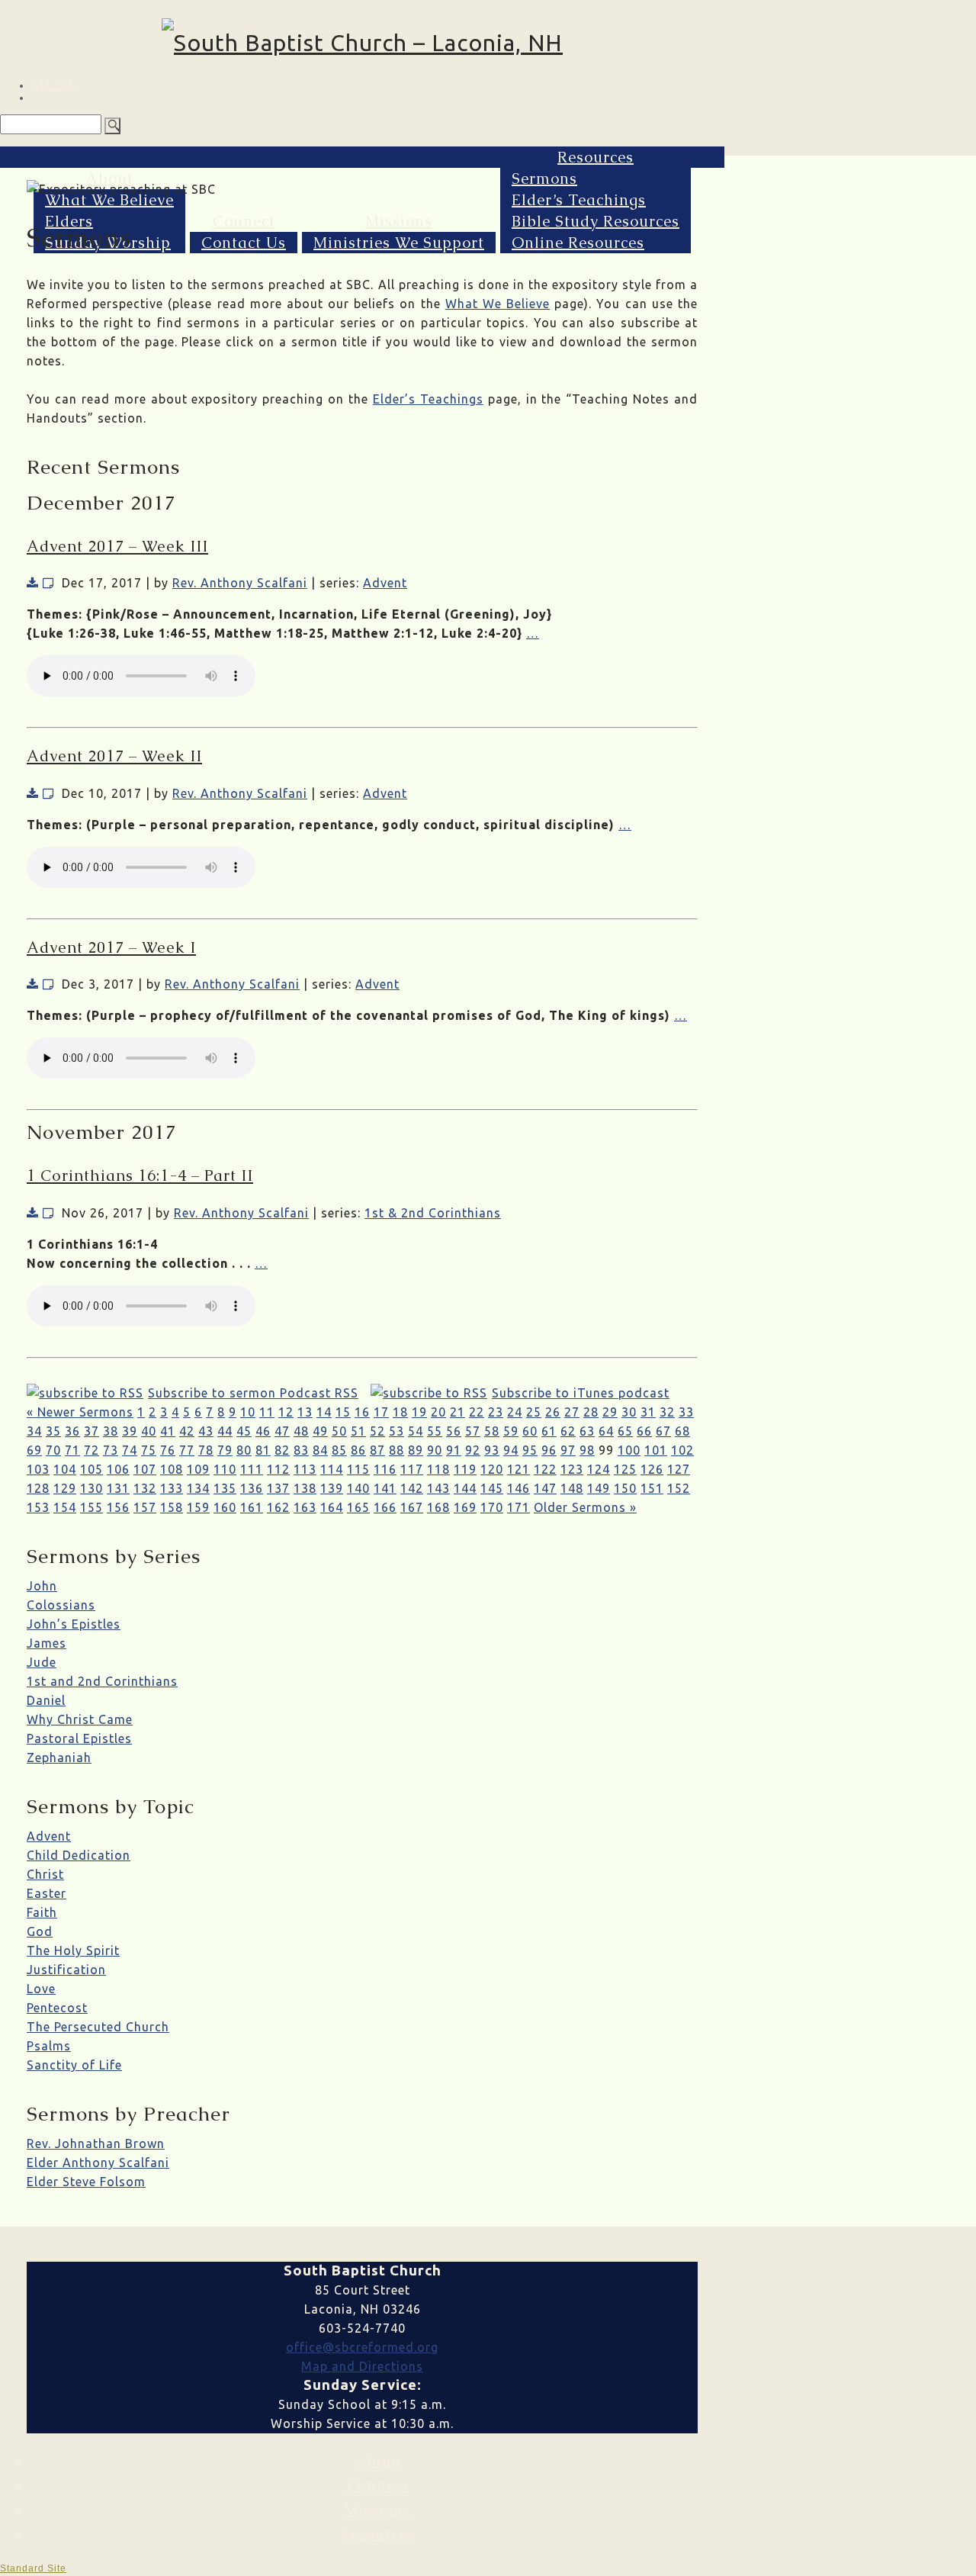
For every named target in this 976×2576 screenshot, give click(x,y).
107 (145, 1469)
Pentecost (57, 2008)
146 (518, 1488)
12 (286, 1412)
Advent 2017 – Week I (111, 947)
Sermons (544, 178)
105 (91, 1469)
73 (111, 1450)
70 (53, 1450)
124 (599, 1469)
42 (187, 1431)
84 (320, 1450)
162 (278, 1507)
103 (38, 1469)
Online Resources (578, 243)
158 (172, 1507)
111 (252, 1469)
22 (477, 1412)
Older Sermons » (585, 1507)
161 (252, 1507)
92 (473, 1450)
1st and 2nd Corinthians (102, 1681)
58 (492, 1431)
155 (91, 1507)
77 (187, 1450)
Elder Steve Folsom (86, 2182)
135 (225, 1488)
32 (667, 1412)
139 (332, 1488)
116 (385, 1469)
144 (465, 1488)
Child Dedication (79, 1855)
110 (225, 1469)
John (42, 1586)
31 (648, 1412)
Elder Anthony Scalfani (98, 2163)
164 (332, 1507)
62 (568, 1431)
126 (652, 1469)
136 (252, 1488)
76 (168, 1450)
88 (396, 1450)
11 (267, 1412)
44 (225, 1431)
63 (587, 1431)
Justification (66, 1970)
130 (91, 1488)
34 (34, 1431)
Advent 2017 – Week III (117, 546)
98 (587, 1450)
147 (545, 1488)
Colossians (61, 1605)
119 (465, 1469)
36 (72, 1431)
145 (492, 1488)
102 (682, 1450)
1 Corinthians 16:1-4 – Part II (140, 1175)
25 (534, 1412)
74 (130, 1450)
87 (377, 1450)
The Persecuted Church (98, 2027)
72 (91, 1450)
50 (339, 1431)
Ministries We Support (399, 243)
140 (358, 1488)
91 (454, 1450)
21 (457, 1412)
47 (282, 1431)
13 (305, 1412)
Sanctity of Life (74, 2065)
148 (572, 1488)
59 (511, 1431)
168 (438, 1507)
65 (625, 1431)
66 (644, 1431)
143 (438, 1488)
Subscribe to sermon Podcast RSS (253, 1393)
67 (663, 1431)
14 (324, 1412)
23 (496, 1412)
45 (244, 1431)
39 (130, 1431)
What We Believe (109, 200)
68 (682, 1431)
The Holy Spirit (73, 1950)
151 (652, 1488)
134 (198, 1488)
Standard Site (33, 2568)
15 (343, 1412)
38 (111, 1431)
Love (41, 1989)
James (47, 1643)
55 (435, 1431)
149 (599, 1488)
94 (511, 1450)
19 (419, 1412)
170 (492, 1507)
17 (381, 1412)
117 (412, 1469)
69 (34, 1450)
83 (301, 1450)
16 (362, 1412)
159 (198, 1507)
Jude (42, 1662)
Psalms (49, 2046)
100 (629, 1450)
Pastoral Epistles (79, 1738)
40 (149, 1431)
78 (206, 1450)
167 (412, 1507)
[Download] (33, 583)
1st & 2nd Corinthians (433, 1213)
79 (225, 1450)
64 (606, 1431)
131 (118, 1488)
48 (301, 1431)
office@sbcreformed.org (362, 2347)
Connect (244, 221)
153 (38, 1507)
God (40, 1931)
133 (172, 1488)
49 (320, 1431)
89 (416, 1450)
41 (168, 1431)
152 (679, 1488)
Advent (385, 583)
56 (454, 1431)
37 (91, 1431)
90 (435, 1450)
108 (172, 1469)
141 (385, 1488)
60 (530, 1431)
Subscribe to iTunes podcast (581, 1393)
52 (377, 1431)
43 (206, 1431)
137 (278, 1488)
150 (625, 1488)
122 (545, 1469)
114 (332, 1469)
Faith (42, 1912)
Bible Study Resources (596, 221)
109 (198, 1469)
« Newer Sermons (80, 1412)
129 (65, 1488)
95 (530, 1450)
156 (118, 1507)
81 (263, 1450)
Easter (47, 1893)
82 (282, 1450)
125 (625, 1469)
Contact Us (244, 243)
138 (305, 1488)
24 (515, 1412)
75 (149, 1450)
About (109, 178)
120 (492, 1469)
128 (38, 1488)
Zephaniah (59, 1758)
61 (549, 1431)
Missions (399, 221)
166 (385, 1507)
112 (278, 1469)
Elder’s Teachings (579, 200)
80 (244, 1450)
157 (145, 1507)
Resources (596, 157)
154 (65, 1507)
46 (263, 1431)
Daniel (46, 1700)
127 (679, 1469)
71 (72, 1450)
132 (145, 1488)
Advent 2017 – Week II (114, 756)
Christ (45, 1874)
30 (629, 1412)
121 (518, 1469)
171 (518, 1507)
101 (656, 1450)
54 (416, 1431)
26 (553, 1412)
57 (473, 1431)
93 (492, 1450)
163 (305, 1507)
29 (610, 1412)
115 (358, 1469)
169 (465, 1507)
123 (572, 1469)
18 (400, 1412)
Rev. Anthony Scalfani (240, 583)
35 (53, 1431)
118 (438, 1469)
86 (358, 1450)
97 (568, 1450)
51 (358, 1431)
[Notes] (48, 583)
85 (339, 1450)
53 (396, 1431)
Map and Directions (362, 2366)
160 (225, 1507)
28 (591, 1412)
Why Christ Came (80, 1719)
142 (412, 1488)
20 (438, 1412)
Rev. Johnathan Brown (96, 2143)
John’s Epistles (74, 1624)
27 (572, 1412)
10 (248, 1412)
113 (305, 1469)
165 (358, 1507)
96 (549, 1450)
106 (118, 1469)
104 (65, 1469)
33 (686, 1412)
